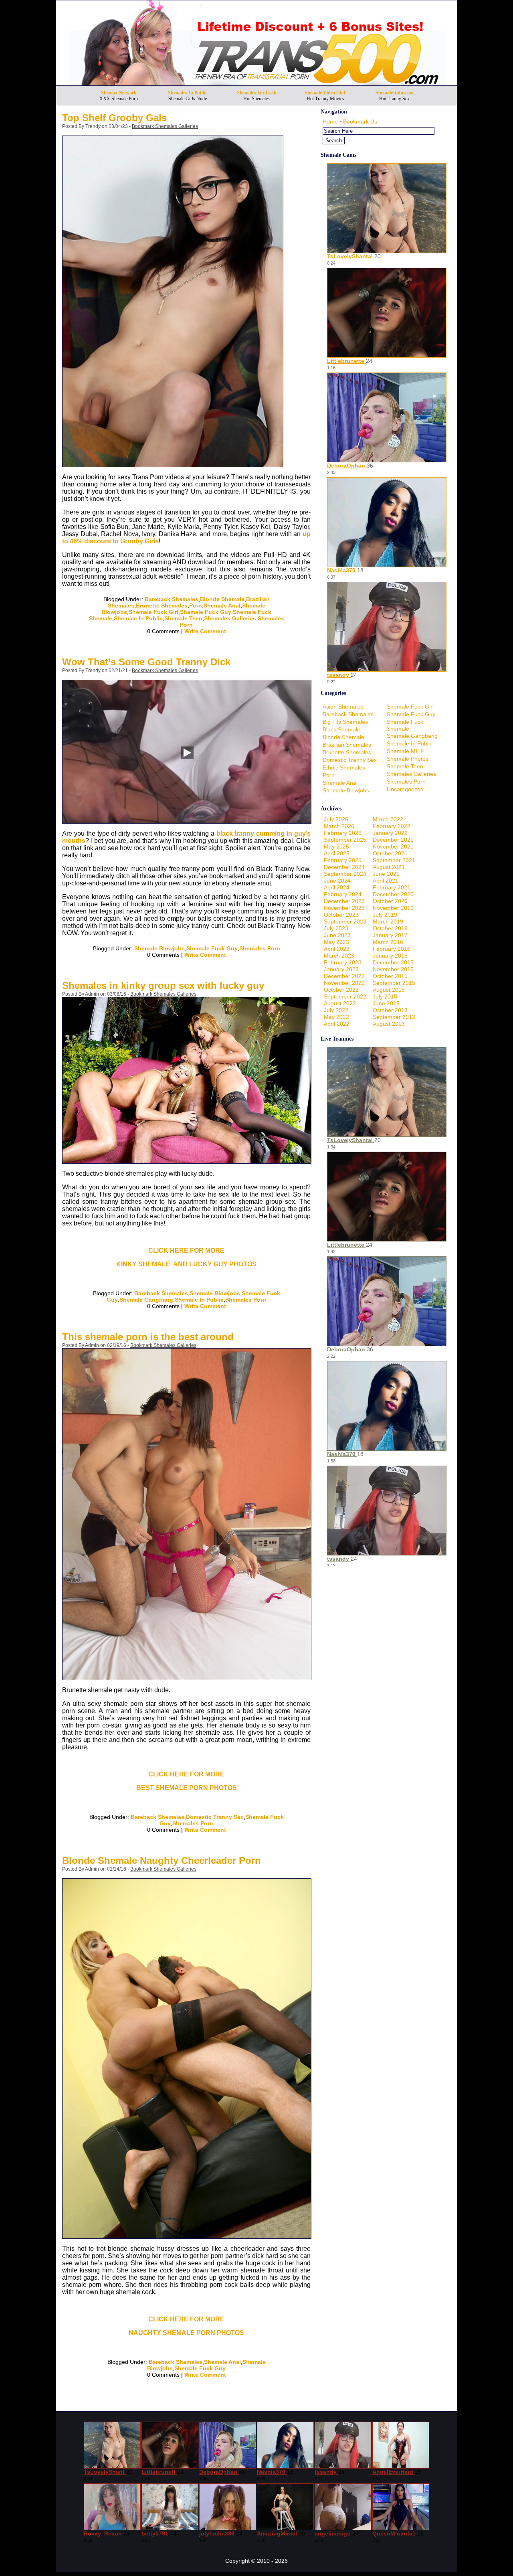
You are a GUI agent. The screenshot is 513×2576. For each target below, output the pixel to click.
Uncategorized (405, 789)
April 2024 (337, 887)
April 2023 (337, 949)
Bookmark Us (360, 122)
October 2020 (390, 901)
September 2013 (394, 1017)
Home (330, 122)
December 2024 (344, 867)
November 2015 (393, 969)
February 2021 (392, 887)
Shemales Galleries (230, 618)
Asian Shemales (343, 707)
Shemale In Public (138, 618)
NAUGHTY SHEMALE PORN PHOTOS (186, 2333)
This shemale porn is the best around (148, 1337)
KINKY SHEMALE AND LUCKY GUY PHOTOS (186, 1264)
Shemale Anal (222, 606)
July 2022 (336, 1010)
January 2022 (390, 833)
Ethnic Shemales (344, 768)
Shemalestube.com (395, 93)
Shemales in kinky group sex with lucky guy (163, 985)
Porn (196, 606)
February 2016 (392, 949)
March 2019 (388, 921)
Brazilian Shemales (347, 745)
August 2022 (340, 1003)
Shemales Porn (260, 948)
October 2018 (390, 928)
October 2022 (341, 990)
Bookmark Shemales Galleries (165, 126)
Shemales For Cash (257, 93)
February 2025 (343, 860)
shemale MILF (405, 751)
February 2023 (343, 962)
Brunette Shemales (162, 606)
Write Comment (205, 631)
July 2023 (336, 928)
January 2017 (390, 935)
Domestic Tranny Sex (215, 1817)
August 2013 (389, 1024)
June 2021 (386, 874)
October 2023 (341, 915)
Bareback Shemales (172, 599)
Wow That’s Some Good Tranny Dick (146, 662)
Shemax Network (119, 93)
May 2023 (336, 942)
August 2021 (389, 867)
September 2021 (394, 860)
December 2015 (393, 962)
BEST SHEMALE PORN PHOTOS (187, 1788)
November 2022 (344, 983)
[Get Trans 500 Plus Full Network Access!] (257, 83)
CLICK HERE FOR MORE (186, 1251)
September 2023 (345, 921)
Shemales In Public (188, 93)
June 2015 (386, 1003)
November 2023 (344, 908)
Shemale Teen (183, 618)
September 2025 (345, 840)
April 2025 (337, 853)
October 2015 (390, 976)
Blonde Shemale (222, 599)
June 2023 (337, 935)
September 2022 (345, 996)
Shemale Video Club (326, 93)
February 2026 (343, 833)
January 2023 (341, 969)
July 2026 (336, 819)
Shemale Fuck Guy (206, 612)
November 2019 (393, 908)
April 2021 (386, 881)
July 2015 (385, 996)
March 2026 (339, 826)
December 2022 (344, 976)
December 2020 (393, 894)
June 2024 (337, 881)
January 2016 (390, 956)
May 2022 (336, 1017)
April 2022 (337, 1024)
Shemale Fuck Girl (153, 612)
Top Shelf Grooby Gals (114, 118)
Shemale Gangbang (146, 1300)
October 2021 (390, 853)
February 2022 (392, 826)
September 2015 (394, 983)
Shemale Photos (408, 759)
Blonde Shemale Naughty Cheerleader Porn (162, 1860)
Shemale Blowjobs (160, 948)
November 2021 (393, 847)
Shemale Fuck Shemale (405, 725)
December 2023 (344, 901)
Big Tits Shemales (345, 722)
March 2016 (388, 942)
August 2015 (389, 990)
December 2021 (393, 840)
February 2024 (343, 894)
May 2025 (336, 847)
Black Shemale (341, 729)
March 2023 (339, 956)
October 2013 (390, 1010)
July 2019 (385, 915)
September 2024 (345, 874)
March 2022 (388, 819)
